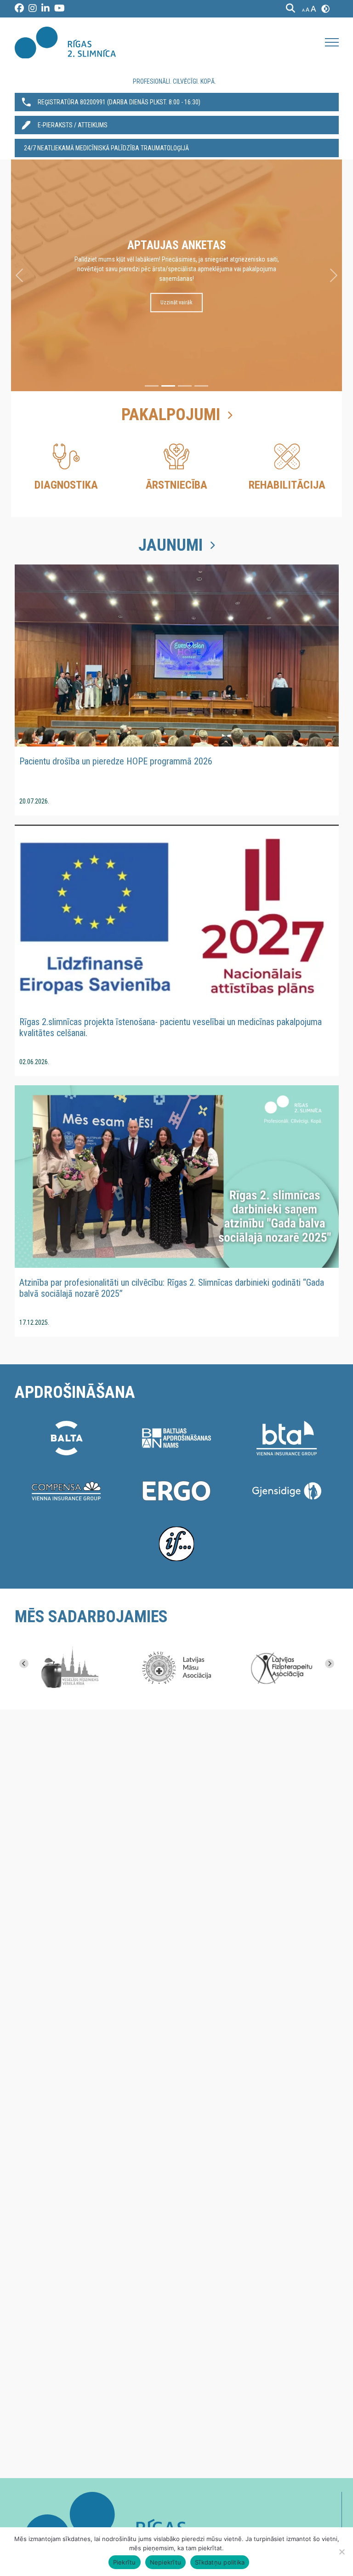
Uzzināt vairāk (176, 293)
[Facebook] (19, 9)
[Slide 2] (168, 386)
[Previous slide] (24, 1664)
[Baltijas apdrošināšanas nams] (176, 1438)
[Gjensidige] (287, 1491)
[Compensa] (66, 1491)
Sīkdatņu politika (220, 2562)
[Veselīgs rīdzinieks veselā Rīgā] (68, 1668)
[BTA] (287, 1438)
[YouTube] (60, 9)
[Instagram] (33, 9)
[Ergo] (176, 1491)
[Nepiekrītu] (342, 2552)
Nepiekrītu (166, 2562)
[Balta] (66, 1438)
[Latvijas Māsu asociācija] (176, 1668)
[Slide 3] (185, 386)
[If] (176, 1544)
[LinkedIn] (46, 9)
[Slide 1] (152, 386)
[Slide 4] (201, 386)
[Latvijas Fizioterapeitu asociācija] (285, 1668)
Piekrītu (125, 2562)
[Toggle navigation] (332, 42)
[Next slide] (330, 1664)
